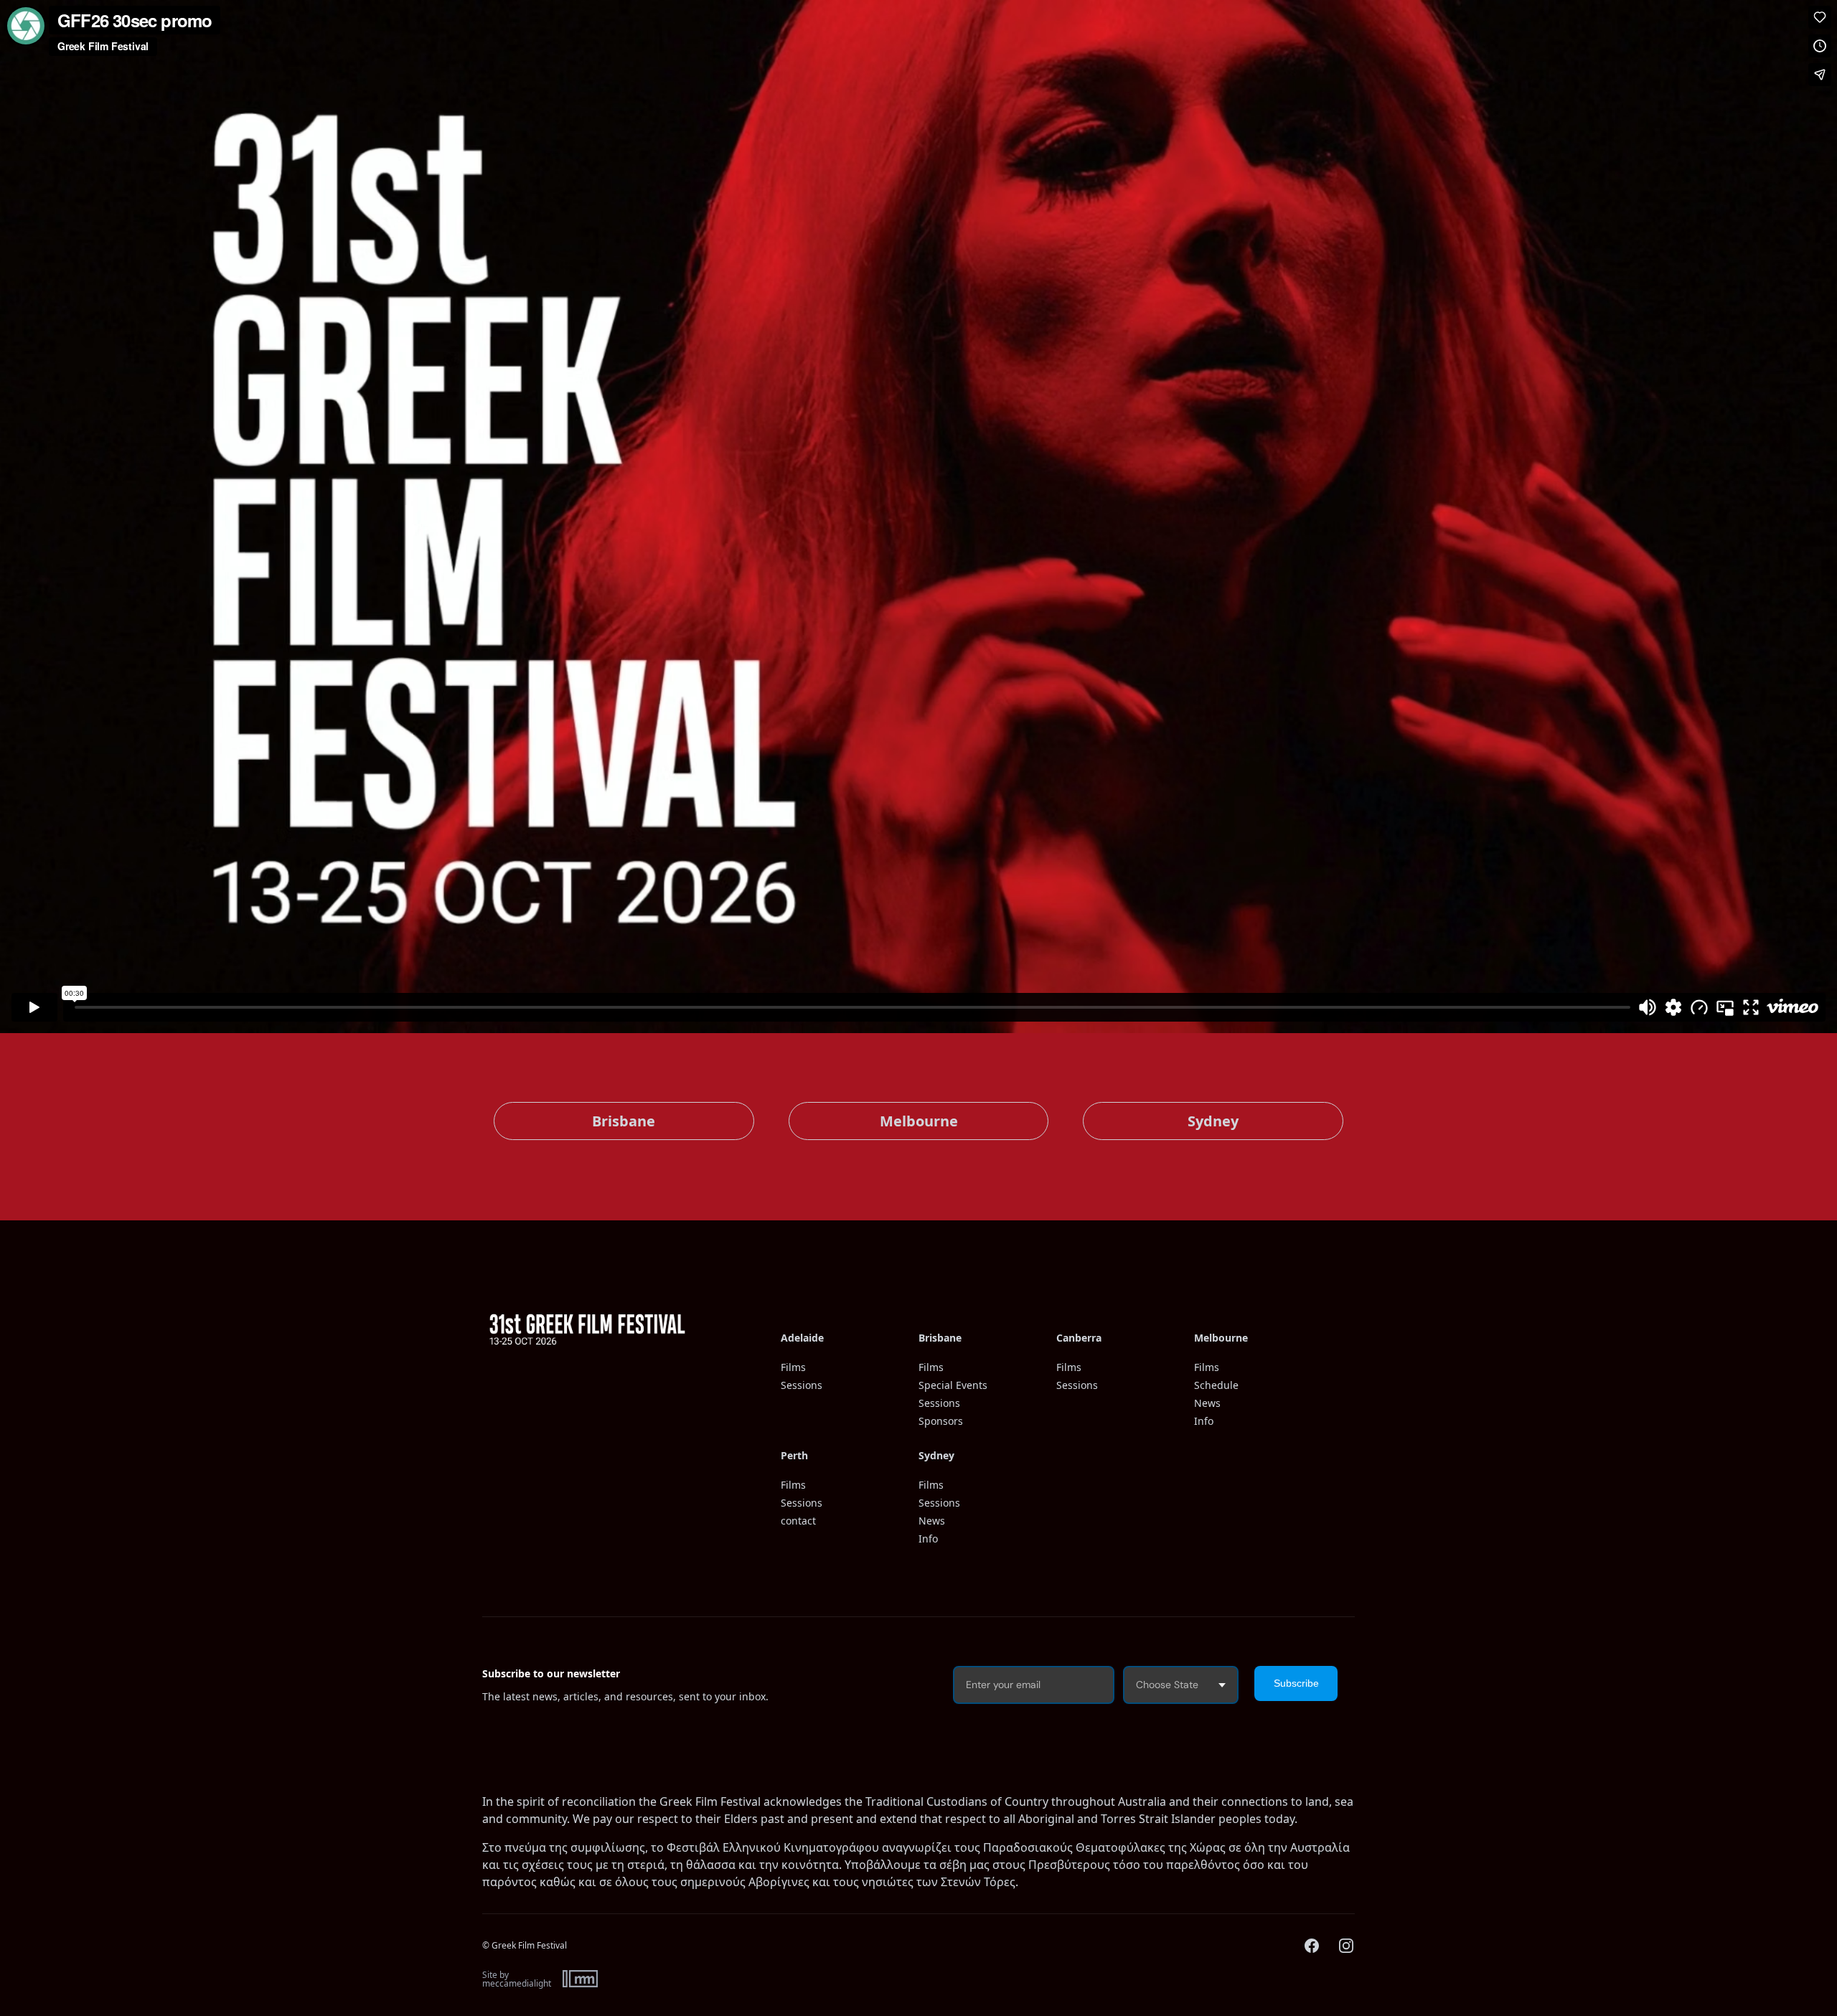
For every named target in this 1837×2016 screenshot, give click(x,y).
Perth (794, 1455)
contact (798, 1521)
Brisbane (624, 1121)
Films (793, 1367)
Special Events (953, 1385)
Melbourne (919, 1121)
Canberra (1079, 1338)
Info (1204, 1421)
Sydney (1213, 1121)
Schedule (1216, 1385)
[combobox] (1181, 1685)
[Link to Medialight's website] (580, 1979)
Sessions (802, 1385)
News (1207, 1403)
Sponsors (941, 1421)
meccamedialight (517, 1984)
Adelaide (802, 1338)
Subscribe (1296, 1683)
